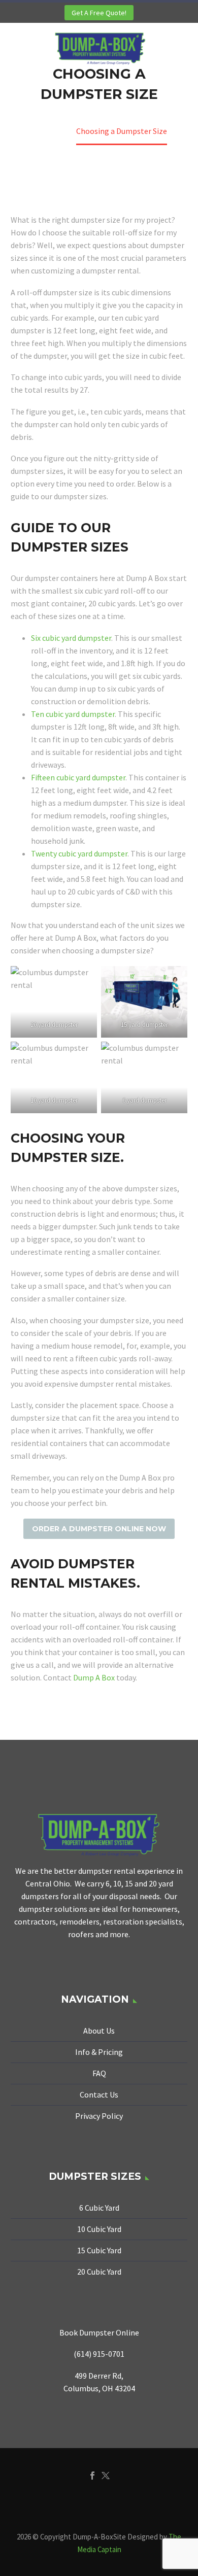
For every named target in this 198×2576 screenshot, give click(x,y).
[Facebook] (92, 2476)
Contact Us (99, 2094)
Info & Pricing (99, 2052)
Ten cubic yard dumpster (73, 714)
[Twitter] (106, 2476)
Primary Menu (178, 49)
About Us (99, 2031)
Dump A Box (94, 1677)
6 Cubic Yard (99, 2208)
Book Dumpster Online (99, 2332)
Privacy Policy (99, 2116)
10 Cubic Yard (99, 2229)
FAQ (99, 2073)
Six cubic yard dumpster (71, 638)
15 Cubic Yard (99, 2250)
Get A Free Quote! (99, 13)
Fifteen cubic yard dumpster (78, 777)
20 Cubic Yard (99, 2272)
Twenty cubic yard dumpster (79, 853)
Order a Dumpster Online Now (99, 1529)
